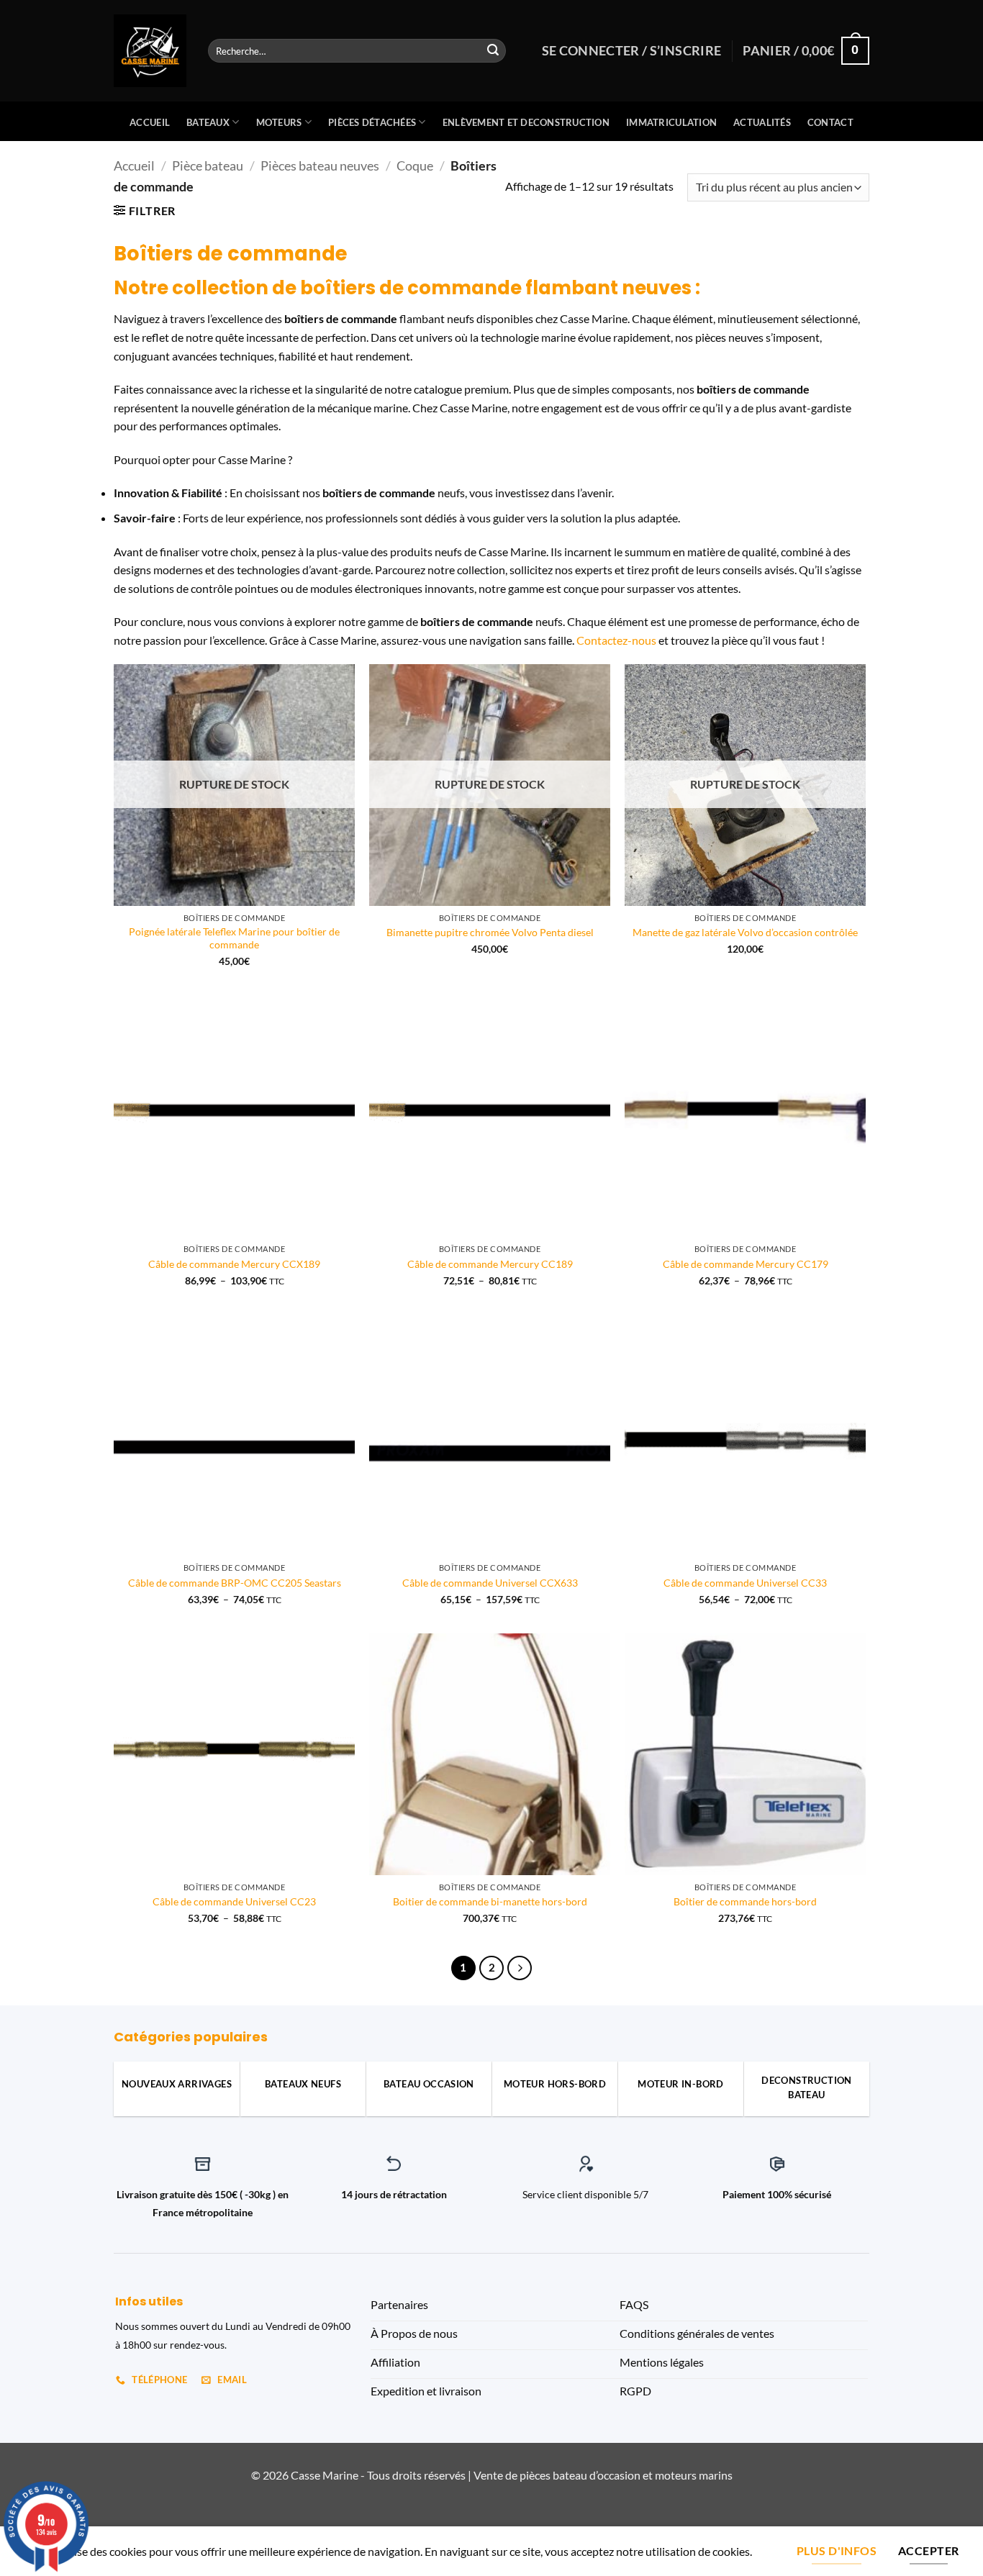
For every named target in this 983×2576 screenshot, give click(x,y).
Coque (415, 165)
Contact (830, 122)
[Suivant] (520, 1968)
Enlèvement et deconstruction (526, 122)
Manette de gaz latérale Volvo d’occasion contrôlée (745, 932)
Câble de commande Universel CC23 (234, 1901)
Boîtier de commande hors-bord (745, 1901)
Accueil (150, 122)
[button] (145, 210)
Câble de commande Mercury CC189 (490, 1264)
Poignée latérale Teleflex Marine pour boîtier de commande (234, 938)
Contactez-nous (616, 640)
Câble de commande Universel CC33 (745, 1583)
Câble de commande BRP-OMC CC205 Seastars (235, 1583)
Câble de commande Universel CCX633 (490, 1583)
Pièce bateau (208, 165)
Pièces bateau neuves (320, 165)
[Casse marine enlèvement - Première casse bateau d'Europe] (150, 51)
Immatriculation (671, 122)
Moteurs (279, 122)
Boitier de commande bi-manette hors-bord (490, 1901)
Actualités (762, 122)
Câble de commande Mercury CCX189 (234, 1264)
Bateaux (208, 122)
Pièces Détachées (372, 122)
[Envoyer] (493, 51)
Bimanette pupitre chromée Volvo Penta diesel (490, 932)
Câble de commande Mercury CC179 (746, 1264)
